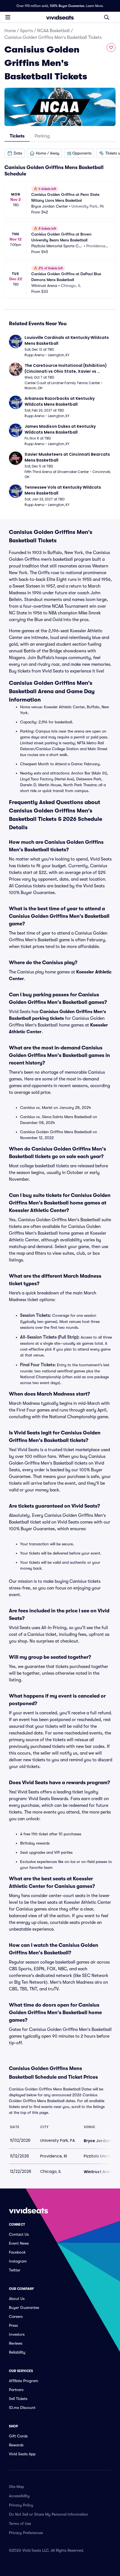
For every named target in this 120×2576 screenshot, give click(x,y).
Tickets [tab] (17, 136)
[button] (15, 153)
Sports (27, 31)
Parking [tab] (42, 136)
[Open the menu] (8, 17)
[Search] (107, 17)
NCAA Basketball (53, 31)
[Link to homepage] (60, 17)
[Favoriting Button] (111, 47)
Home (10, 31)
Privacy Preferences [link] (26, 2533)
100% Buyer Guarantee (67, 6)
